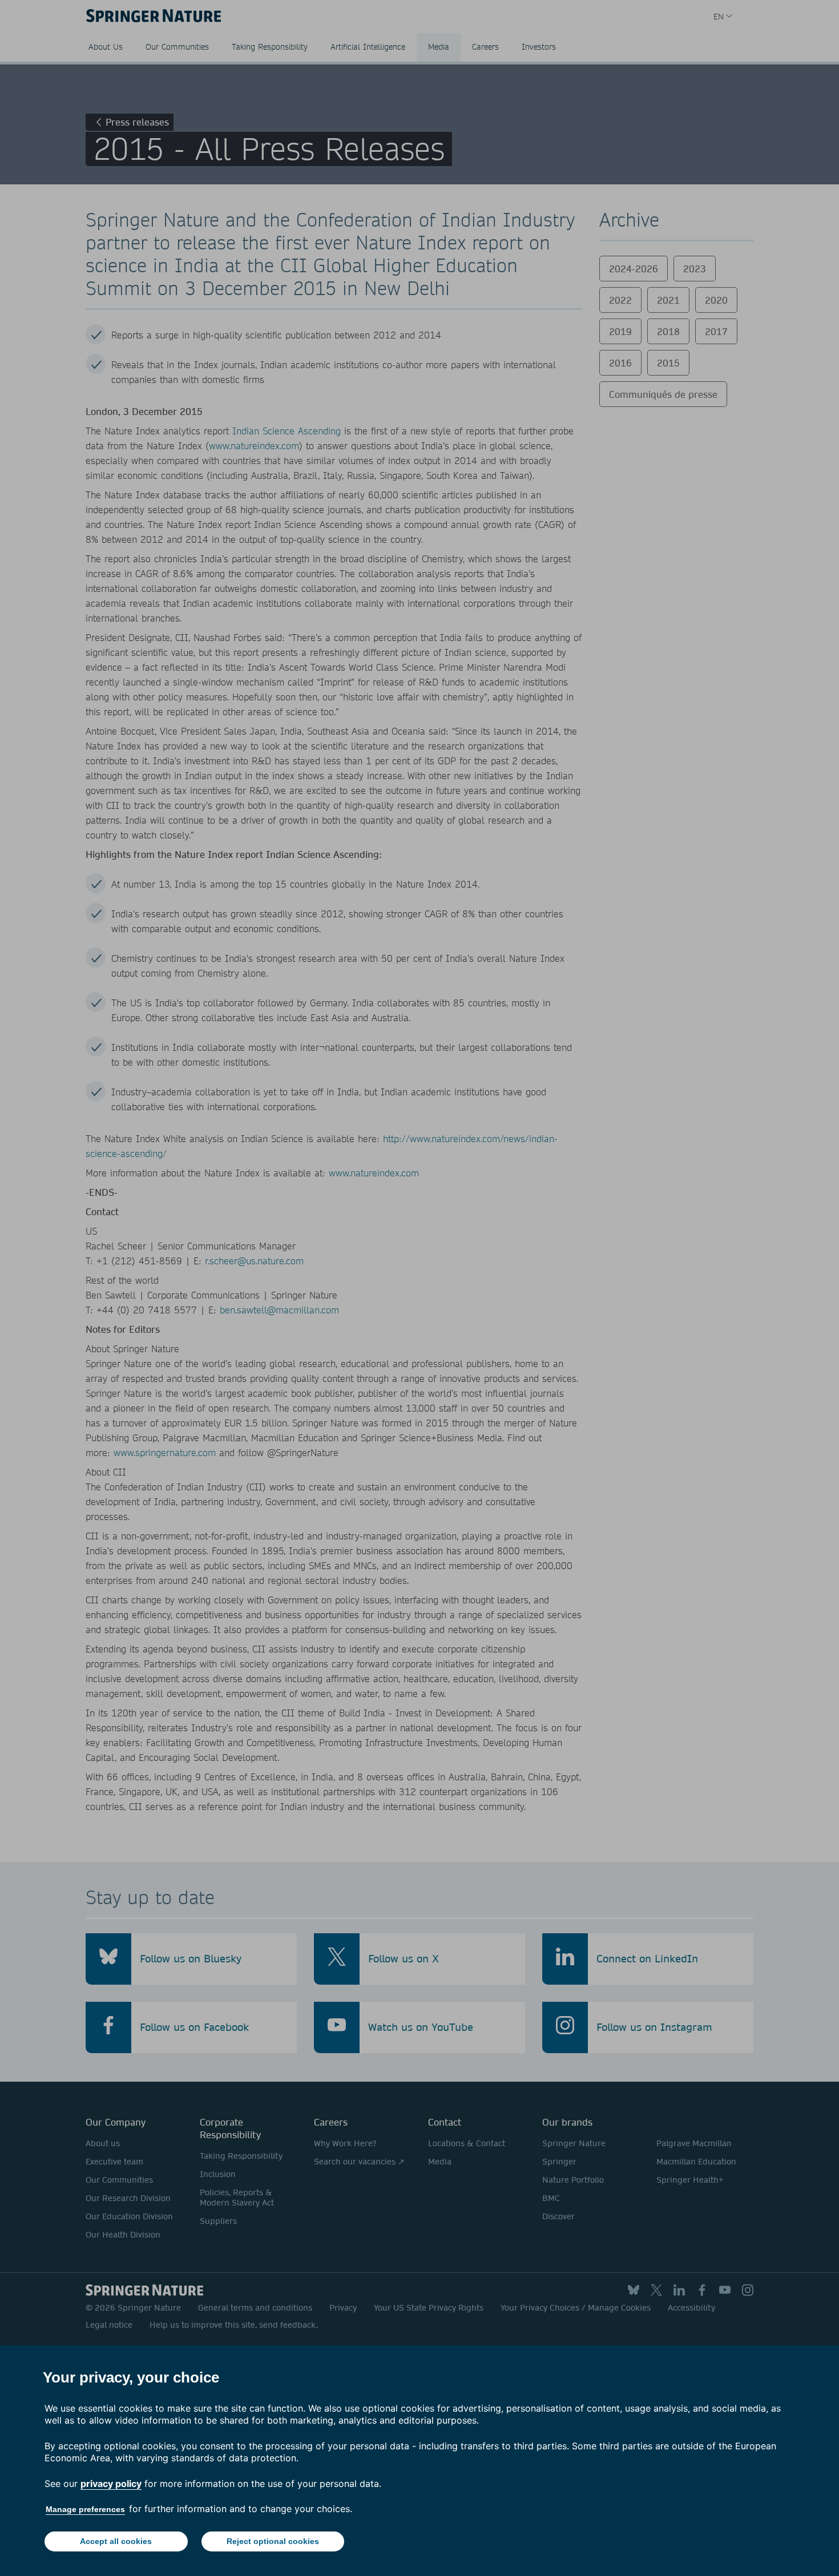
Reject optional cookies (273, 2541)
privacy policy (111, 2484)
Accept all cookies (116, 2541)
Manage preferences (85, 2509)
